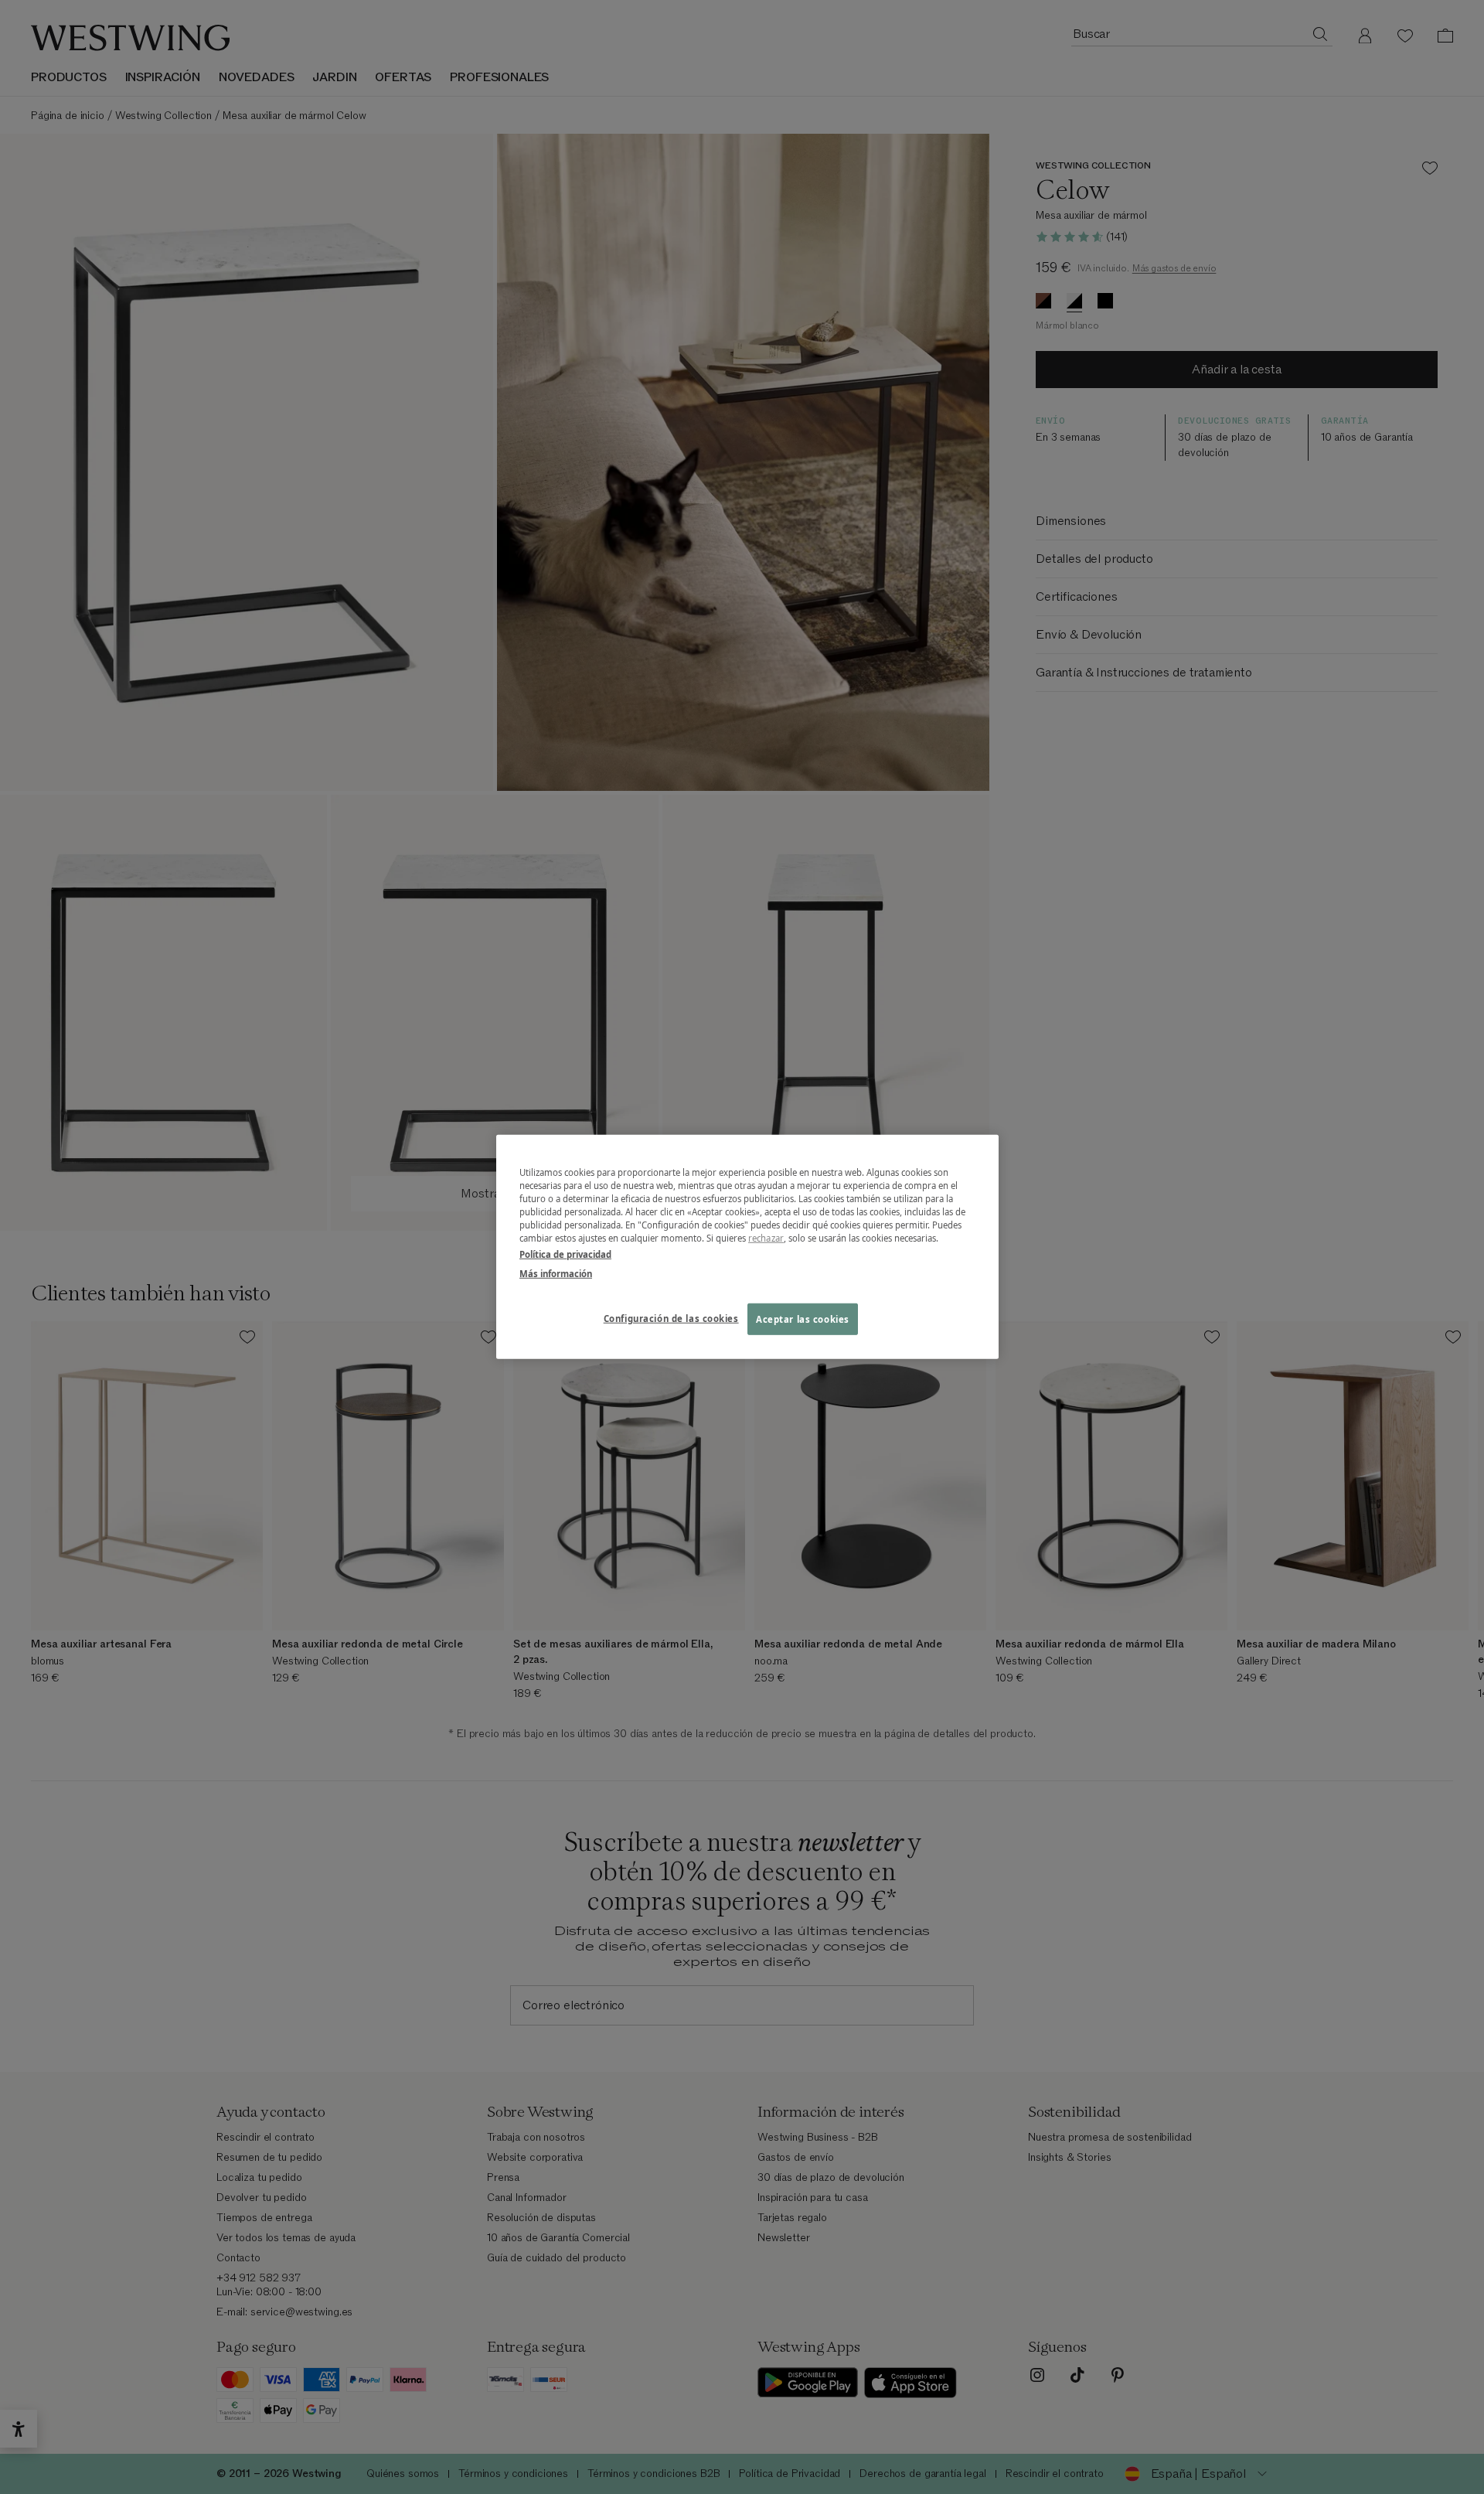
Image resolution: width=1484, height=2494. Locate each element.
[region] (747, 1247)
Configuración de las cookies (671, 1318)
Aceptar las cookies (803, 1319)
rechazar (766, 1238)
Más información (556, 1274)
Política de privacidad (565, 1254)
